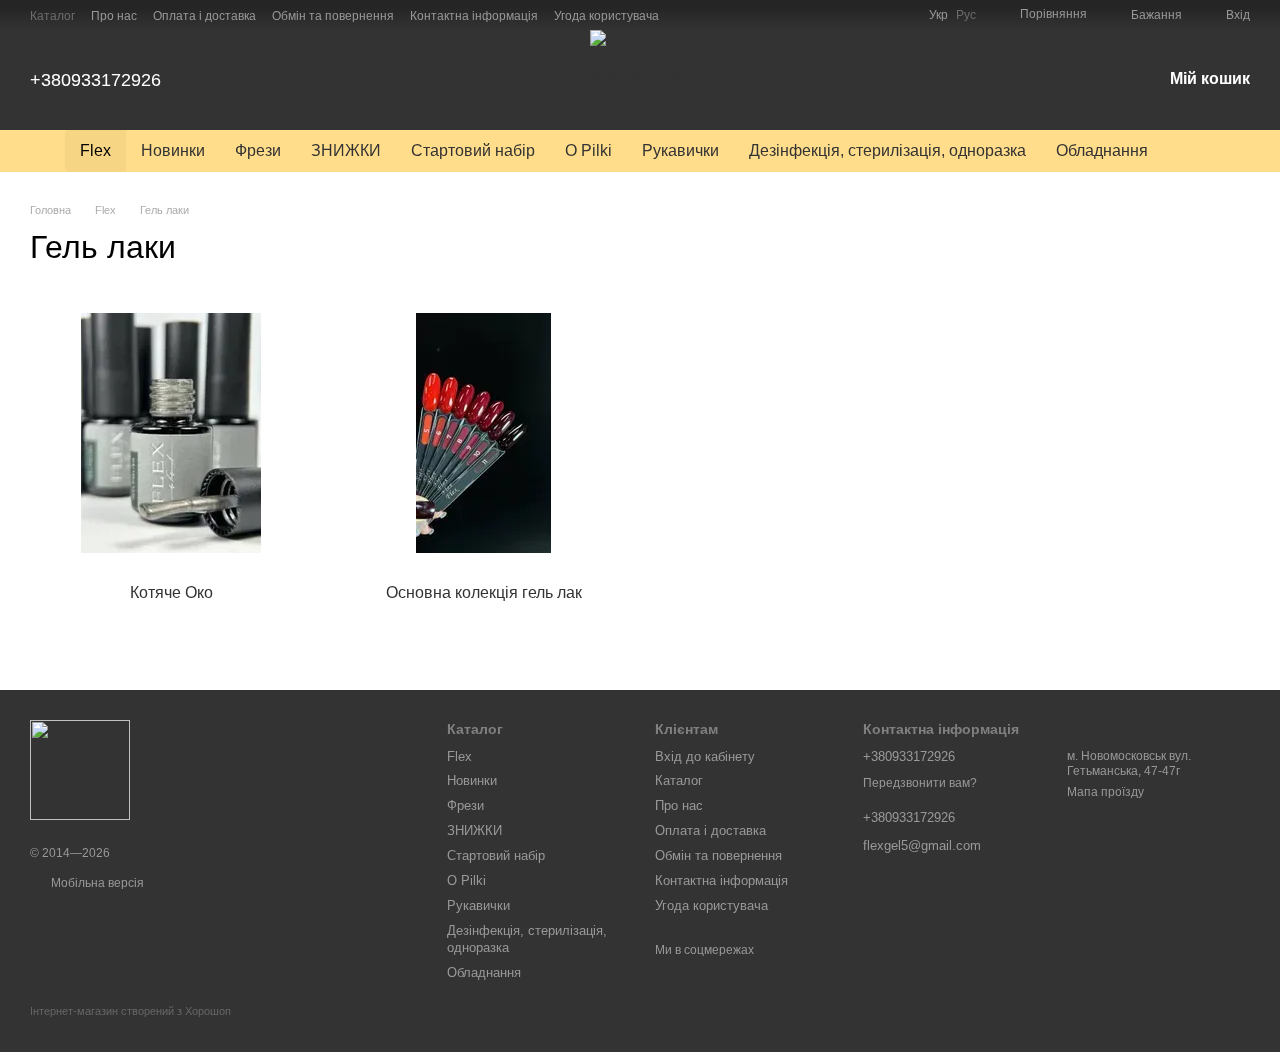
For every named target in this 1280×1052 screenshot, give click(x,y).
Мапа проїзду (1105, 792)
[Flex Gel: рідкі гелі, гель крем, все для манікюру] (80, 770)
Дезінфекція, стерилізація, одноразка (887, 150)
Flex (95, 150)
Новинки (173, 150)
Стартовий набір (473, 150)
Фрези (258, 150)
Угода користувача (606, 16)
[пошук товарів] (1199, 151)
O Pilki (588, 150)
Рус (966, 15)
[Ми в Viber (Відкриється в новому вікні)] (735, 15)
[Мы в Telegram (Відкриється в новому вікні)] (711, 15)
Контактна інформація (474, 16)
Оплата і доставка (204, 16)
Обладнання (1102, 150)
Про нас (114, 16)
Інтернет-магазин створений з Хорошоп (130, 1011)
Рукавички (680, 150)
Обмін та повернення (333, 16)
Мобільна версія (96, 883)
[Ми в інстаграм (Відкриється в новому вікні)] (687, 15)
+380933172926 (95, 80)
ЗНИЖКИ (346, 150)
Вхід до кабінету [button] (705, 756)
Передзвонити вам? (920, 783)
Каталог (52, 16)
